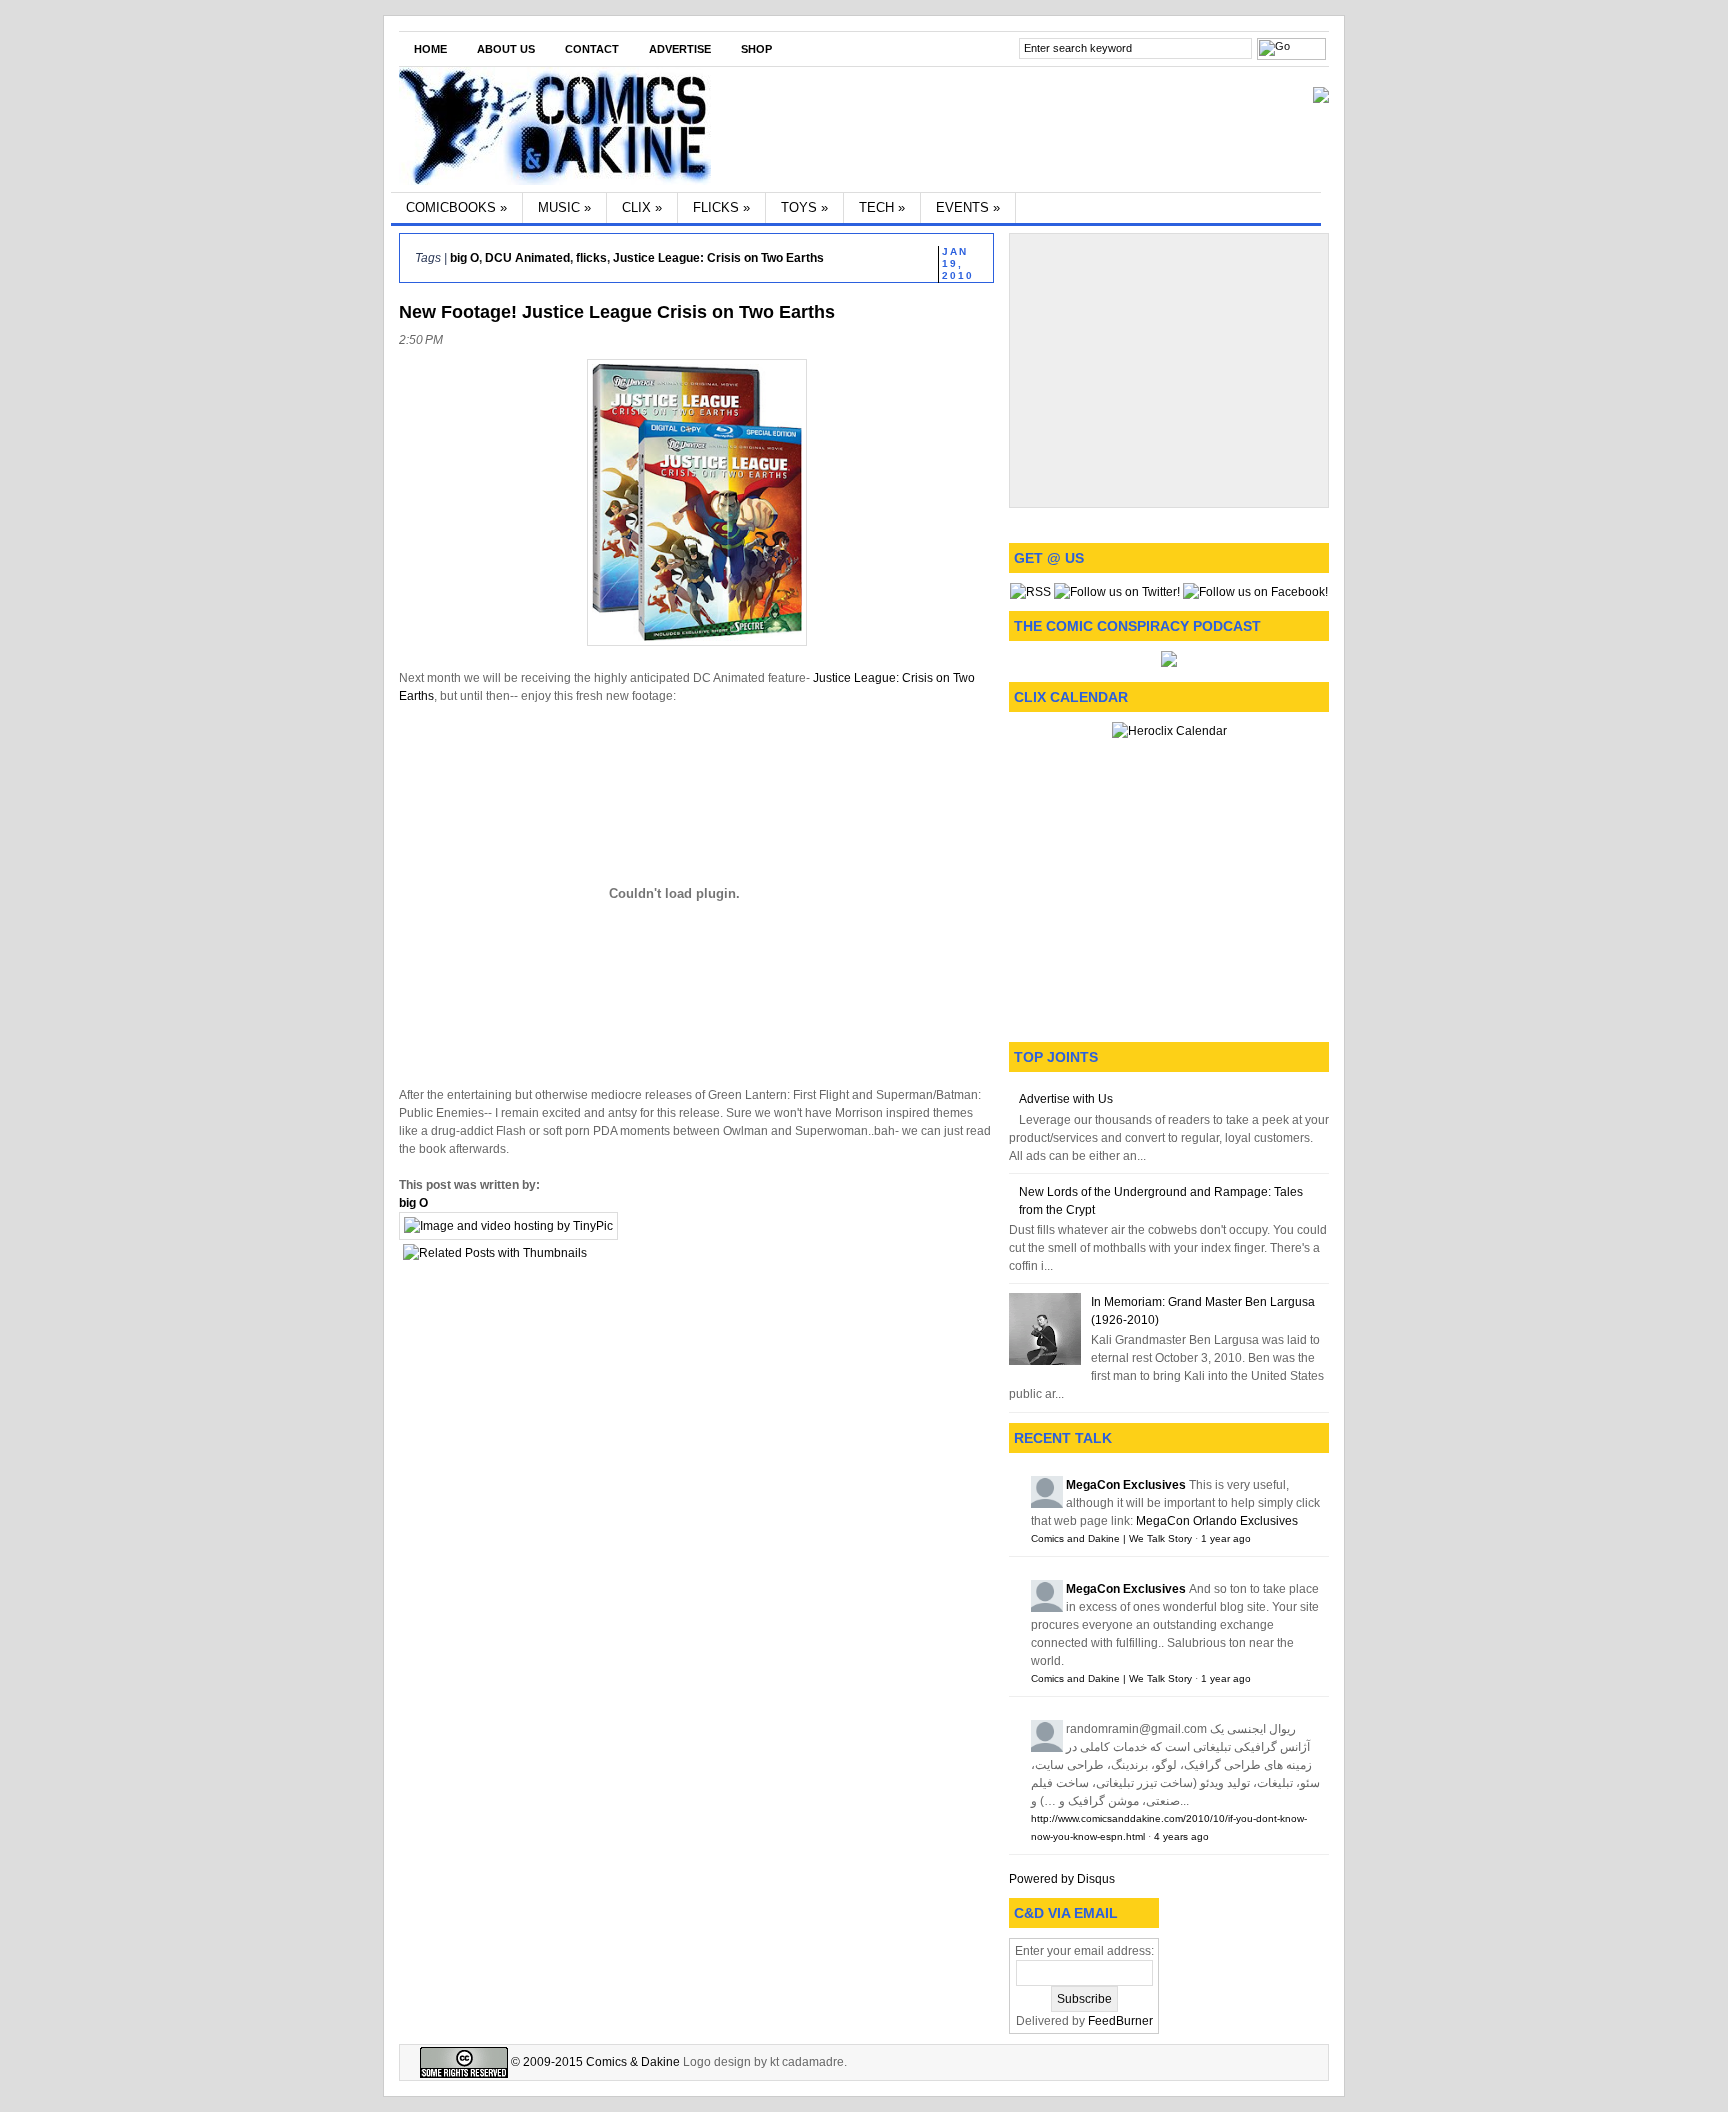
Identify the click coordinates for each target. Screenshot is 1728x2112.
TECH (882, 207)
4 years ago (1181, 1836)
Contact (592, 49)
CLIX (642, 207)
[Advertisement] (1169, 368)
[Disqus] (696, 1544)
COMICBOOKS (456, 207)
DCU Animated (527, 258)
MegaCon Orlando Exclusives (1217, 1521)
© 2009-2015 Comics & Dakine (594, 2062)
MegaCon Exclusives (1126, 1485)
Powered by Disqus (1062, 1879)
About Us (506, 49)
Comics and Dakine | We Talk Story (1111, 1538)
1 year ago (1226, 1538)
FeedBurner (1120, 2021)
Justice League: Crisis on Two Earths (718, 258)
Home (430, 49)
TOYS (804, 207)
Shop (756, 49)
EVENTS (968, 207)
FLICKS (721, 207)
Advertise (680, 49)
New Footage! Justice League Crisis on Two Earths (617, 312)
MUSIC (564, 207)
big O (464, 258)
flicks (591, 258)
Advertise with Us (1066, 1099)
